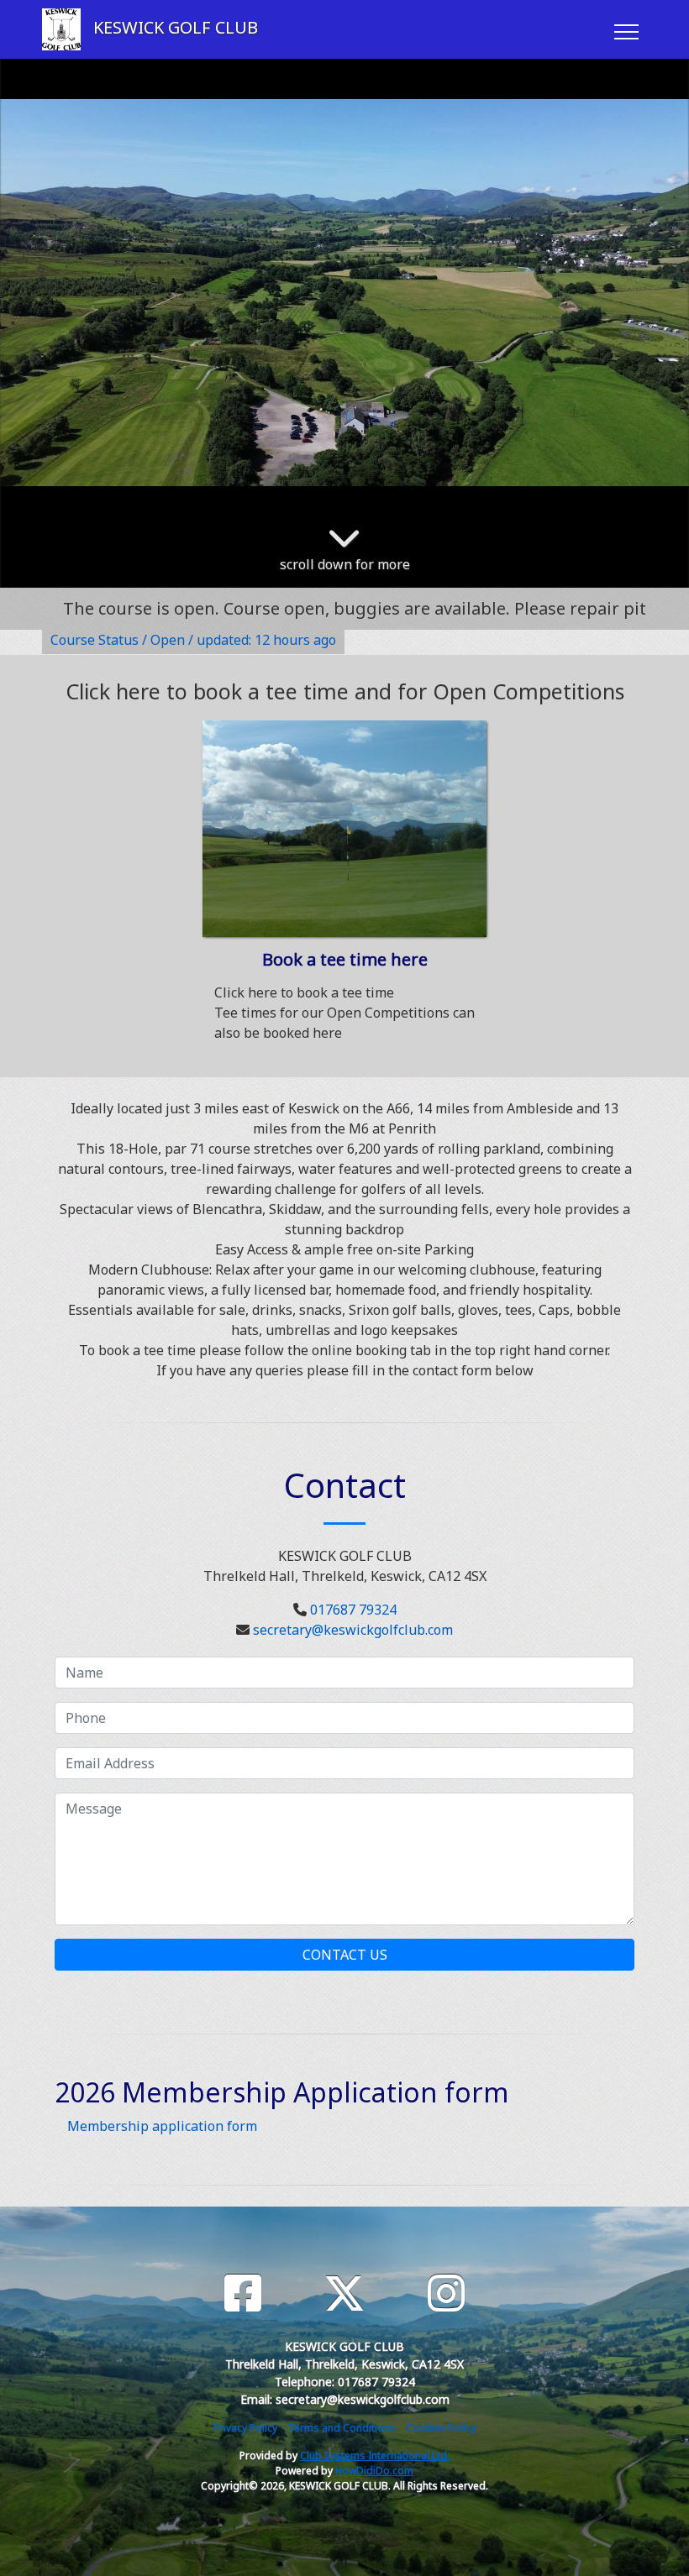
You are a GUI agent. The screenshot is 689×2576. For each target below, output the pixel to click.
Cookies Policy (442, 2428)
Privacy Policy (245, 2428)
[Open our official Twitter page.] (344, 2293)
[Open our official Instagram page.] (446, 2293)
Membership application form (162, 2126)
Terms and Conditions (342, 2428)
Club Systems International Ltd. (375, 2456)
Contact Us (345, 1955)
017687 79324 (353, 1610)
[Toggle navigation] (626, 29)
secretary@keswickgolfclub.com (353, 1630)
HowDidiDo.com (374, 2471)
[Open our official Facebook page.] (243, 2293)
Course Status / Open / (193, 640)
